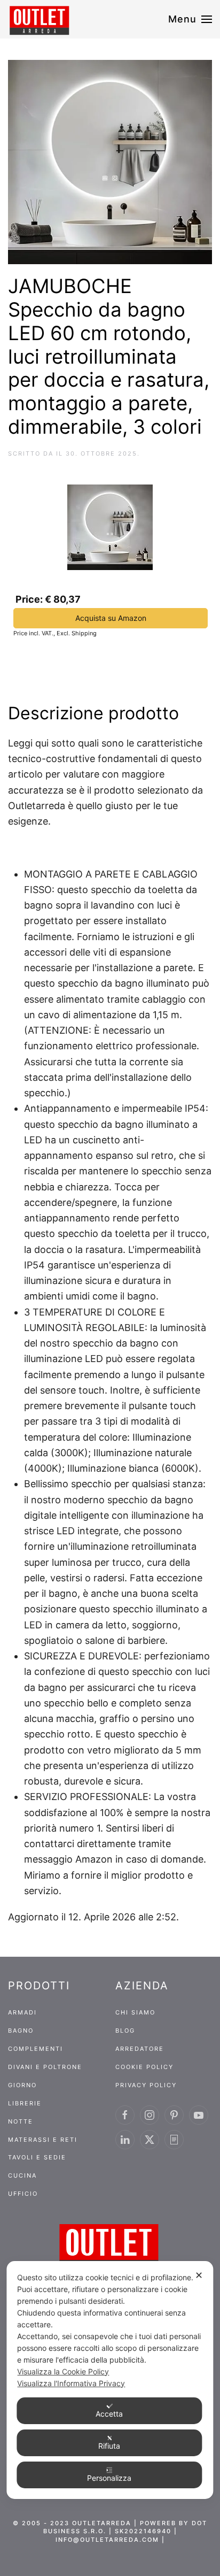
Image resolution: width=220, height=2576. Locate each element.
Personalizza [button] (109, 2478)
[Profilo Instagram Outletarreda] (150, 2115)
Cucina (22, 2175)
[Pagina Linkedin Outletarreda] (125, 2140)
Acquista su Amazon (111, 618)
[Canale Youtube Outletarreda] (199, 2115)
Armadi (22, 2012)
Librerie (25, 2103)
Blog (125, 2031)
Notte (21, 2121)
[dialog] (110, 2380)
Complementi (36, 2049)
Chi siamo (135, 2012)
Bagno (21, 2031)
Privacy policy (146, 2085)
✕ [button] (199, 2275)
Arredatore (140, 2049)
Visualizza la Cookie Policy (63, 2371)
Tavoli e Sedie (37, 2157)
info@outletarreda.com (107, 2540)
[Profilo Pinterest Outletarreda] (174, 2115)
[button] (190, 19)
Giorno (22, 2085)
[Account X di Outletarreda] (150, 2140)
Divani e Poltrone (45, 2067)
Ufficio (23, 2194)
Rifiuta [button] (109, 2446)
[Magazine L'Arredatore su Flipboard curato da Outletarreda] (174, 2140)
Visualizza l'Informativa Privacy (71, 2383)
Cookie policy (144, 2067)
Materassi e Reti (43, 2140)
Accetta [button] (109, 2414)
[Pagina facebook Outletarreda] (125, 2115)
